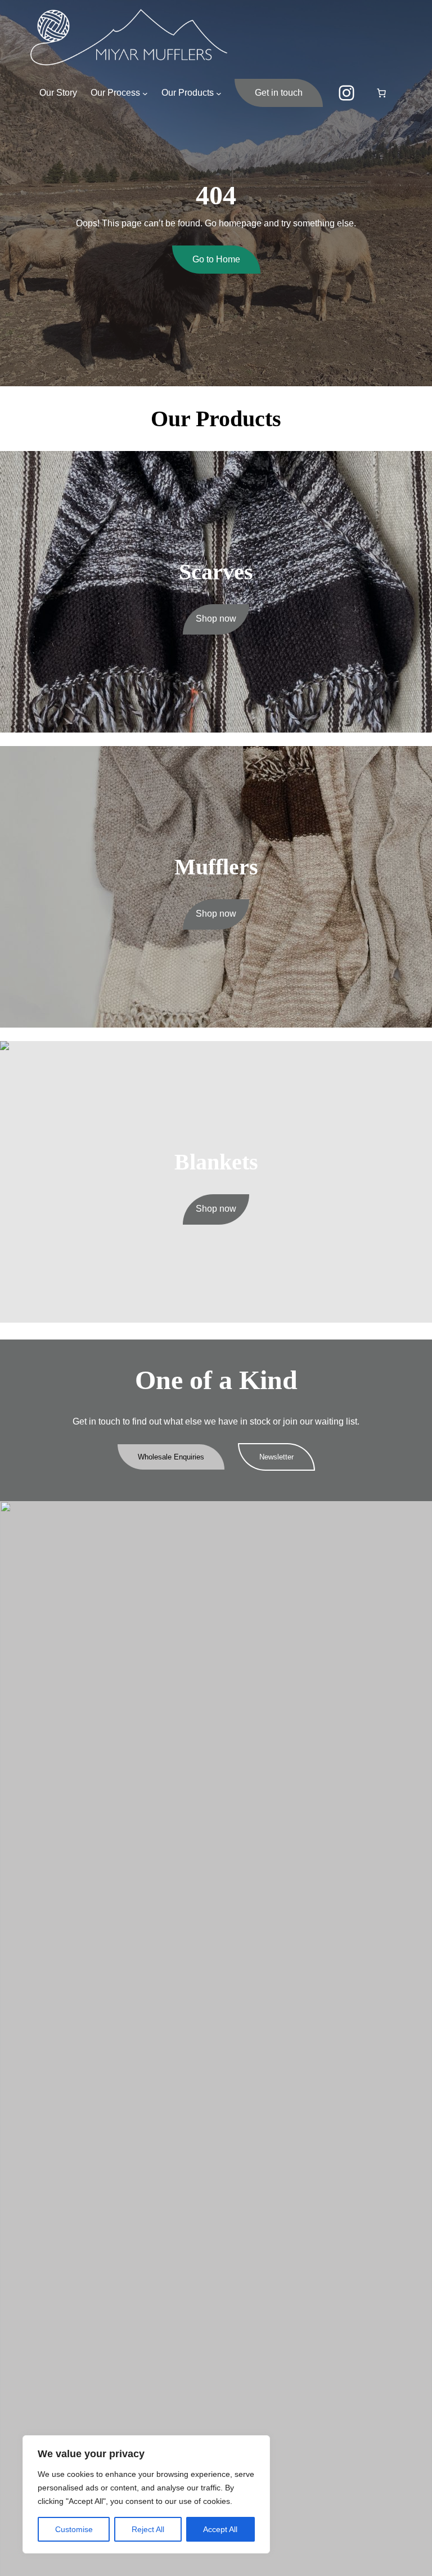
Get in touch (279, 93)
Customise (74, 2529)
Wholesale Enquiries (171, 1457)
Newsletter (276, 1457)
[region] (146, 2494)
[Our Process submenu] (145, 93)
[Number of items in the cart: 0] (381, 93)
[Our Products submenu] (219, 93)
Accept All (220, 2529)
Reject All (148, 2529)
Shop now (216, 619)
